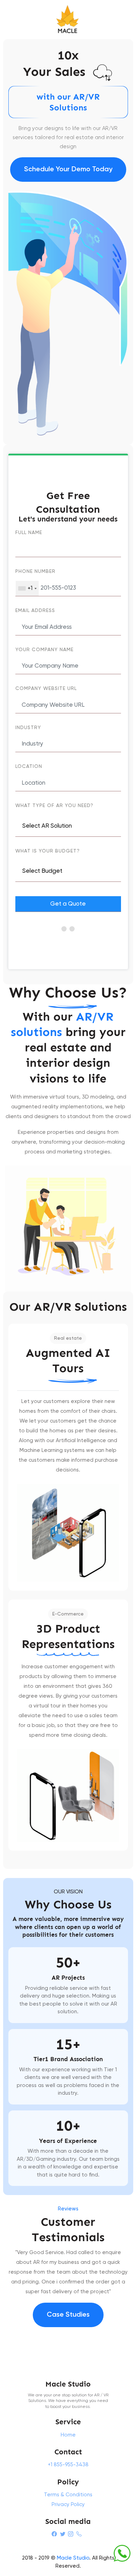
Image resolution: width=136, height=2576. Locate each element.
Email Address (35, 611)
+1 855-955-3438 (68, 2465)
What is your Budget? (48, 851)
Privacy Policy (68, 2505)
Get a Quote (68, 904)
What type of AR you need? (54, 806)
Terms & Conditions (68, 2495)
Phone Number (35, 571)
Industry (28, 728)
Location (29, 767)
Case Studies (68, 2315)
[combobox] (27, 588)
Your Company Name (44, 650)
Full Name (29, 533)
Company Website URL (46, 689)
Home (68, 2435)
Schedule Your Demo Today (68, 170)
